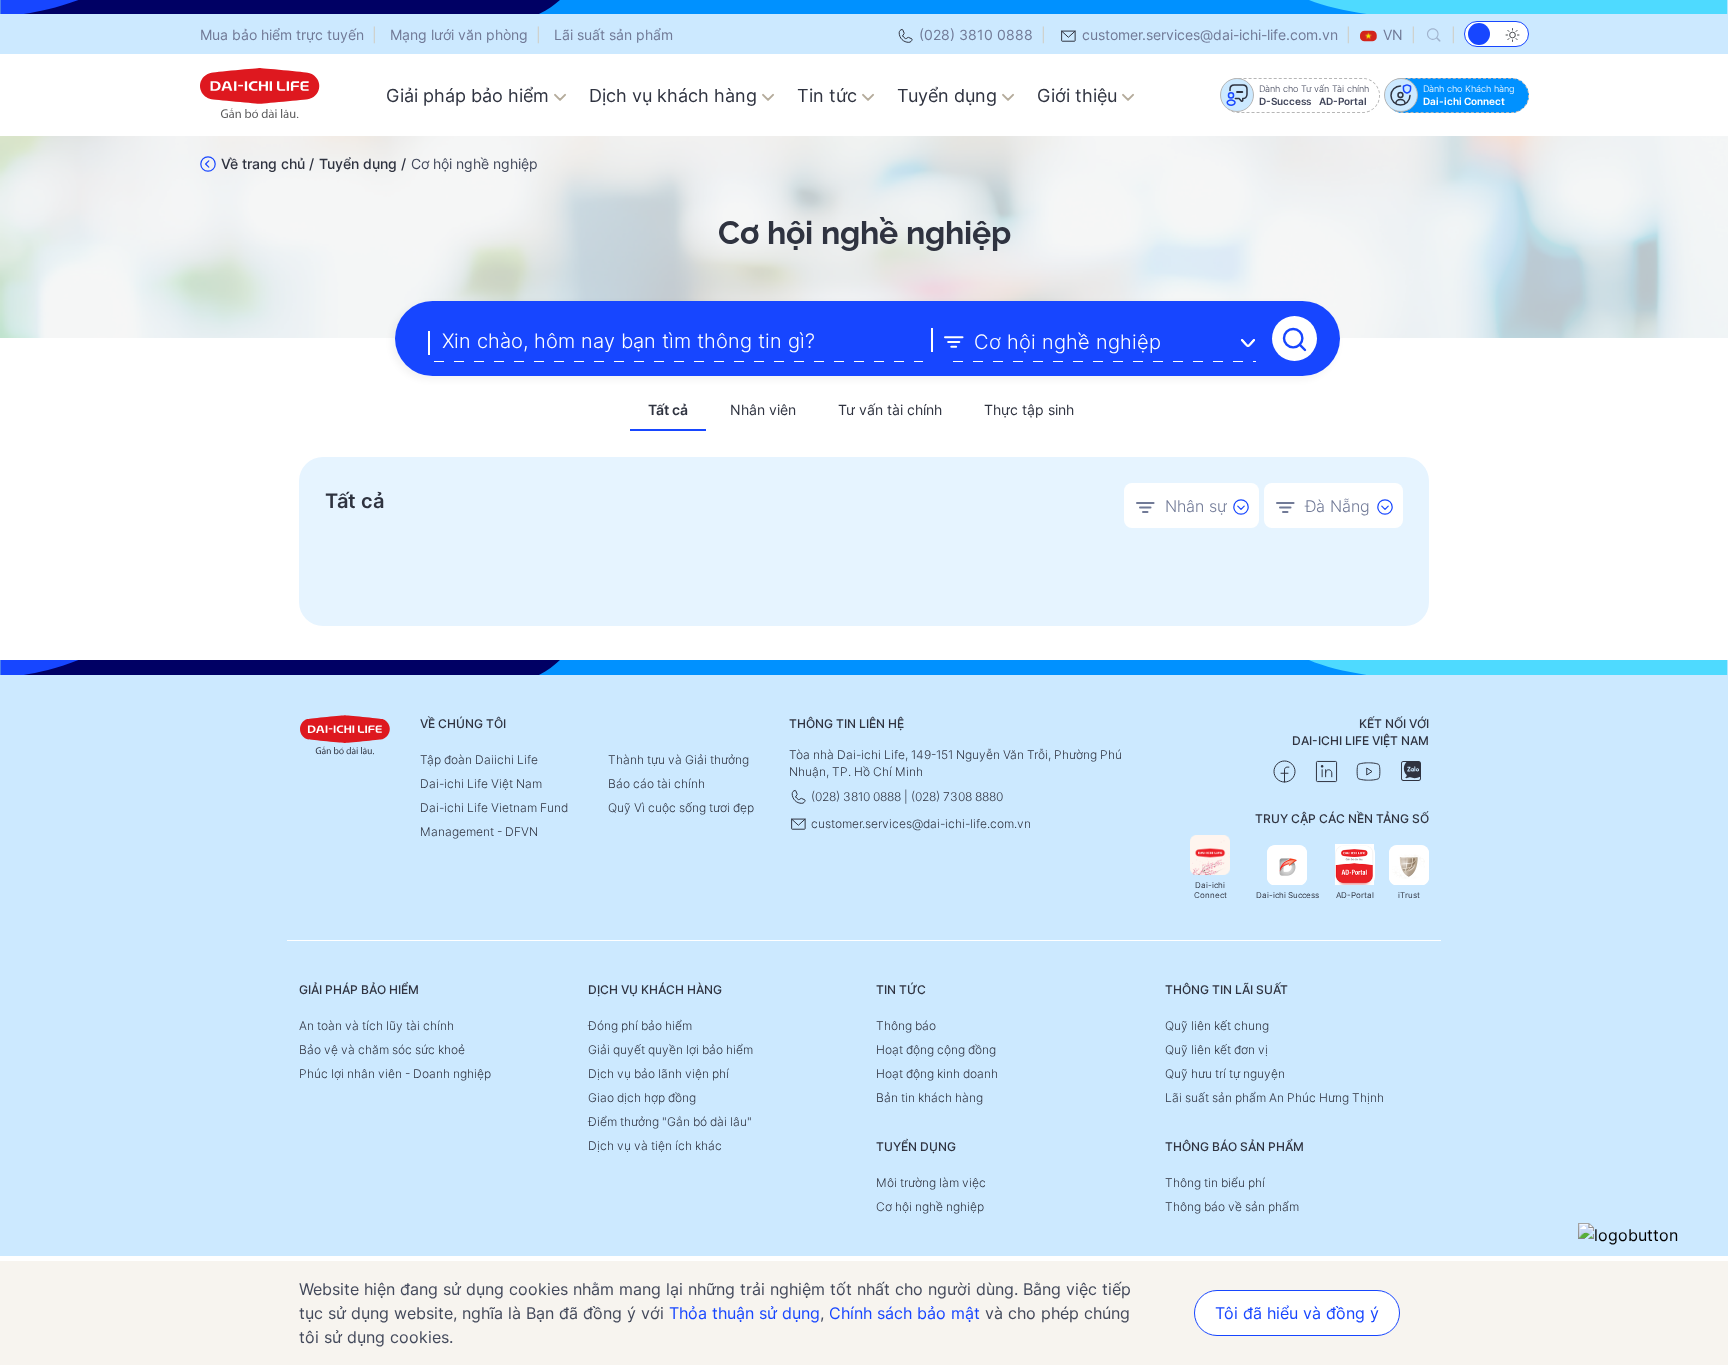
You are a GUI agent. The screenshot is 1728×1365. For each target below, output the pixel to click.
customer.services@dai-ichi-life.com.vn (1208, 34)
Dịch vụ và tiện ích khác (655, 1145)
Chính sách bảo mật (904, 1313)
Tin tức (829, 95)
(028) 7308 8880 (957, 796)
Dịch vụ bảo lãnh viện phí (658, 1073)
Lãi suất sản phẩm (613, 34)
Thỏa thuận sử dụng (744, 1313)
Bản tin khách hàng (929, 1097)
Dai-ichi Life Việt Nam (481, 783)
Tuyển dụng (949, 95)
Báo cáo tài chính (656, 783)
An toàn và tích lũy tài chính (376, 1025)
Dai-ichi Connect (1210, 890)
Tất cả (668, 409)
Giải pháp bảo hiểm (470, 95)
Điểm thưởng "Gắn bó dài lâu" (670, 1121)
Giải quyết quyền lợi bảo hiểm (670, 1049)
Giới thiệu (1079, 95)
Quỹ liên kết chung (1217, 1025)
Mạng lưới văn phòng (459, 34)
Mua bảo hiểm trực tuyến (282, 34)
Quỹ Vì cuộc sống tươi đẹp (681, 807)
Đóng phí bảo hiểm (640, 1025)
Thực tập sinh (1029, 409)
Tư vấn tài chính (890, 409)
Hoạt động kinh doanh (937, 1073)
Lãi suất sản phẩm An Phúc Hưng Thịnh (1274, 1097)
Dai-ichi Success (1287, 895)
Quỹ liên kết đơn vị (1216, 1049)
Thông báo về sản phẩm (1232, 1206)
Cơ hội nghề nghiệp (930, 1206)
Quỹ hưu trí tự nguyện (1225, 1073)
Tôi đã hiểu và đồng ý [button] (1297, 1313)
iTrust (1409, 895)
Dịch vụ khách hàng (675, 95)
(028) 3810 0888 (974, 34)
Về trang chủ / (267, 163)
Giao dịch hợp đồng (642, 1097)
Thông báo (906, 1025)
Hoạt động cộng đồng (936, 1049)
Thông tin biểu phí (1215, 1182)
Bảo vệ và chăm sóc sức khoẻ (382, 1049)
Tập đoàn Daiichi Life (479, 759)
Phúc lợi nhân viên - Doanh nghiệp (395, 1073)
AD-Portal (1355, 895)
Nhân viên (763, 409)
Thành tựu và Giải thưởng (678, 759)
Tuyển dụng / (362, 163)
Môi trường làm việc (931, 1182)
